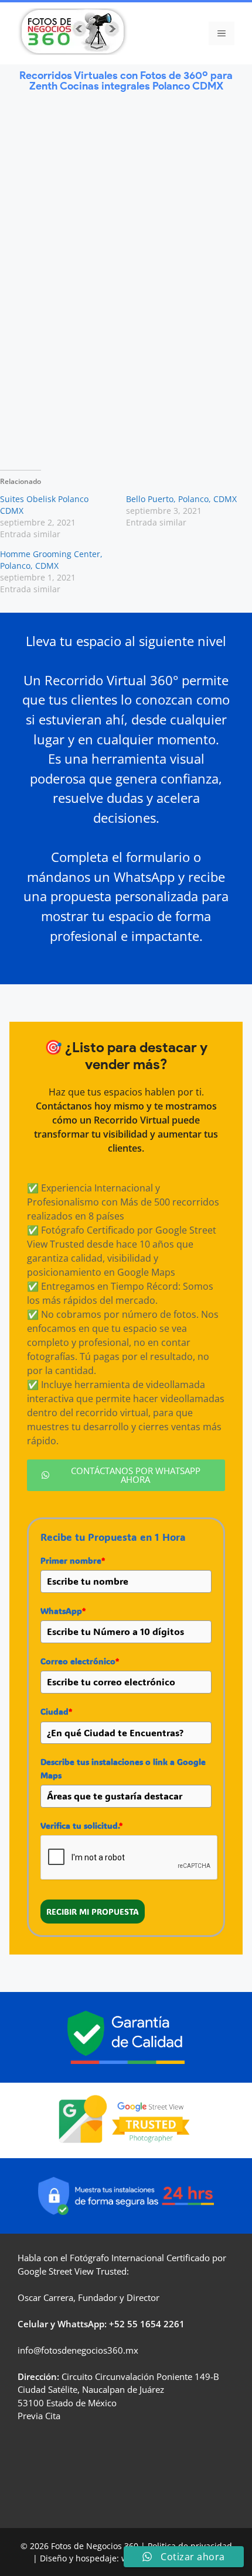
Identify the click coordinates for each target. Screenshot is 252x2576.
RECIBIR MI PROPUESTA (93, 1912)
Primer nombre (73, 1560)
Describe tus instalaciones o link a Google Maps (123, 1768)
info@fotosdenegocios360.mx (78, 2350)
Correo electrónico (80, 1661)
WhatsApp (63, 1611)
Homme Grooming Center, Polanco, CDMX (51, 560)
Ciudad (56, 1711)
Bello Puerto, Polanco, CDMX (181, 499)
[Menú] (222, 33)
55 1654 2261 (156, 2324)
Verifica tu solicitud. (81, 1825)
